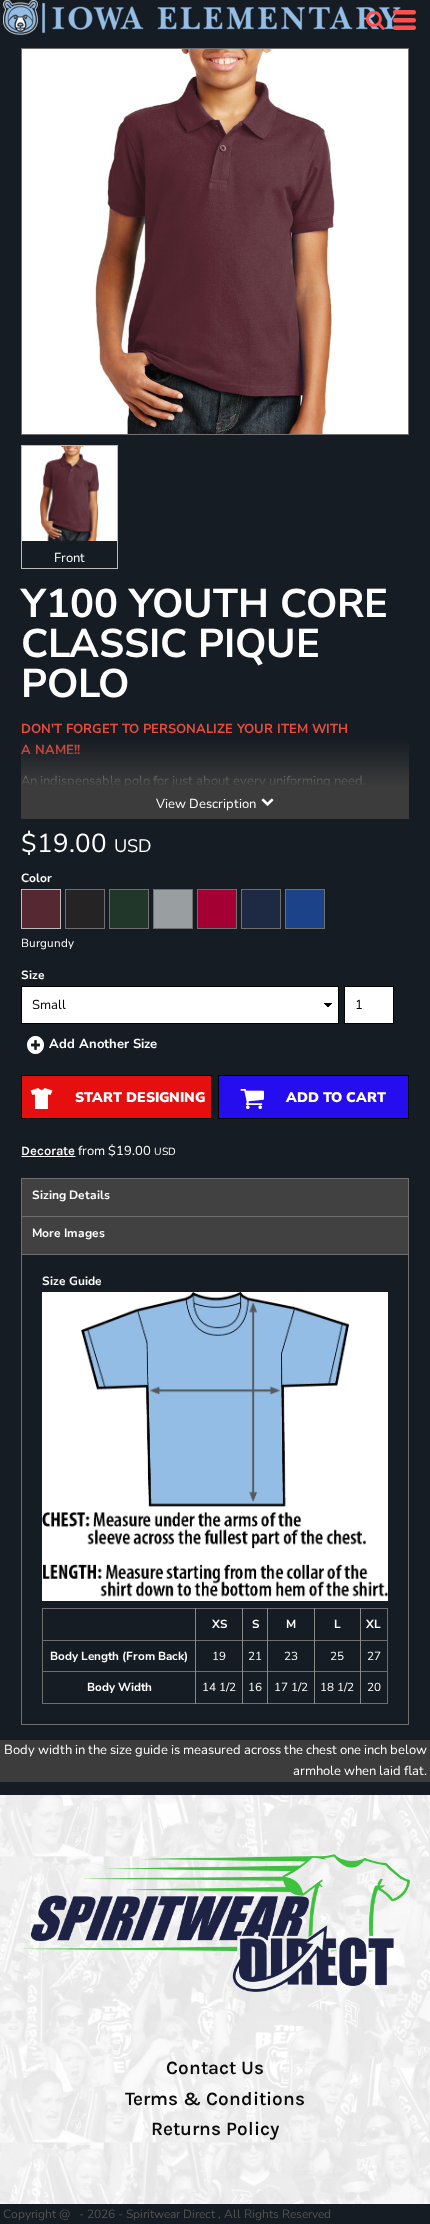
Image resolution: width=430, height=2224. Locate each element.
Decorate (48, 1150)
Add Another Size (103, 1044)
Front (69, 558)
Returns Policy (215, 2129)
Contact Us (215, 2068)
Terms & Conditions (215, 2099)
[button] (375, 20)
